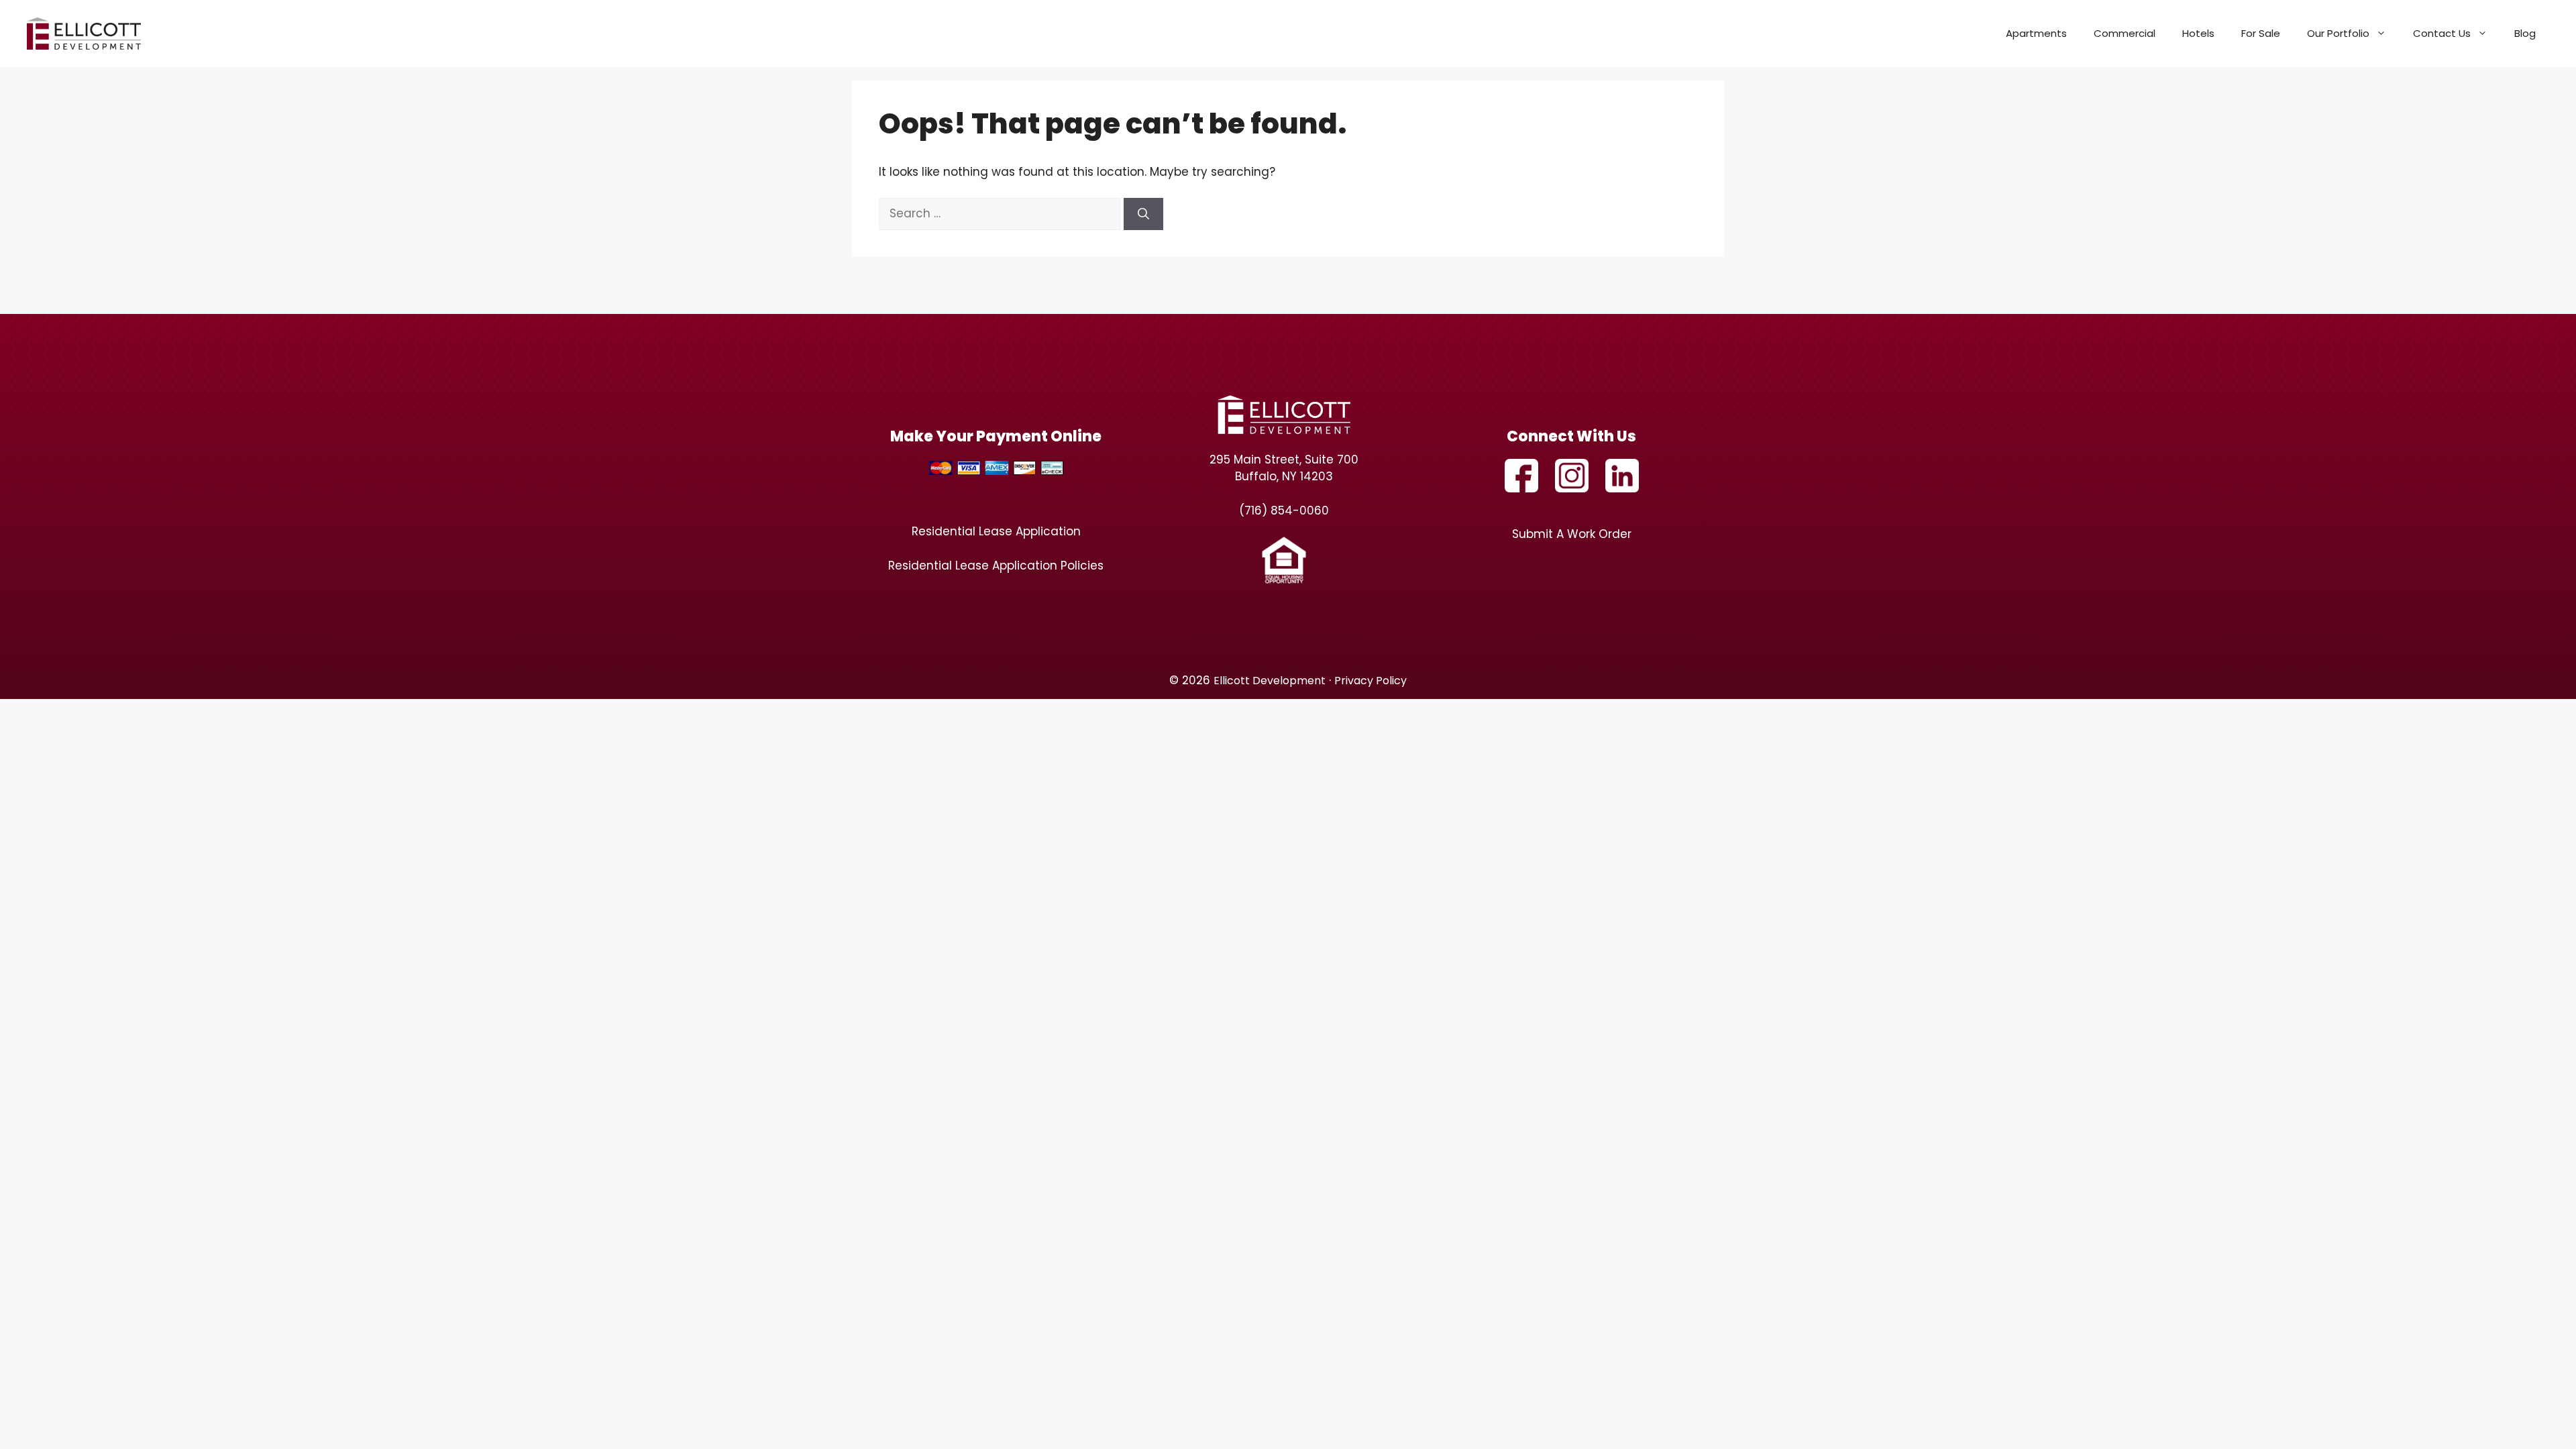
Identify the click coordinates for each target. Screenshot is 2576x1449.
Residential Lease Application (996, 531)
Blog (2525, 33)
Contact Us (2442, 33)
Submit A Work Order (1572, 534)
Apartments (2036, 33)
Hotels (2198, 33)
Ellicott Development (1270, 681)
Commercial (2125, 33)
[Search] (1143, 214)
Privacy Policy (1371, 681)
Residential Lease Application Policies (996, 566)
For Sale (2261, 33)
